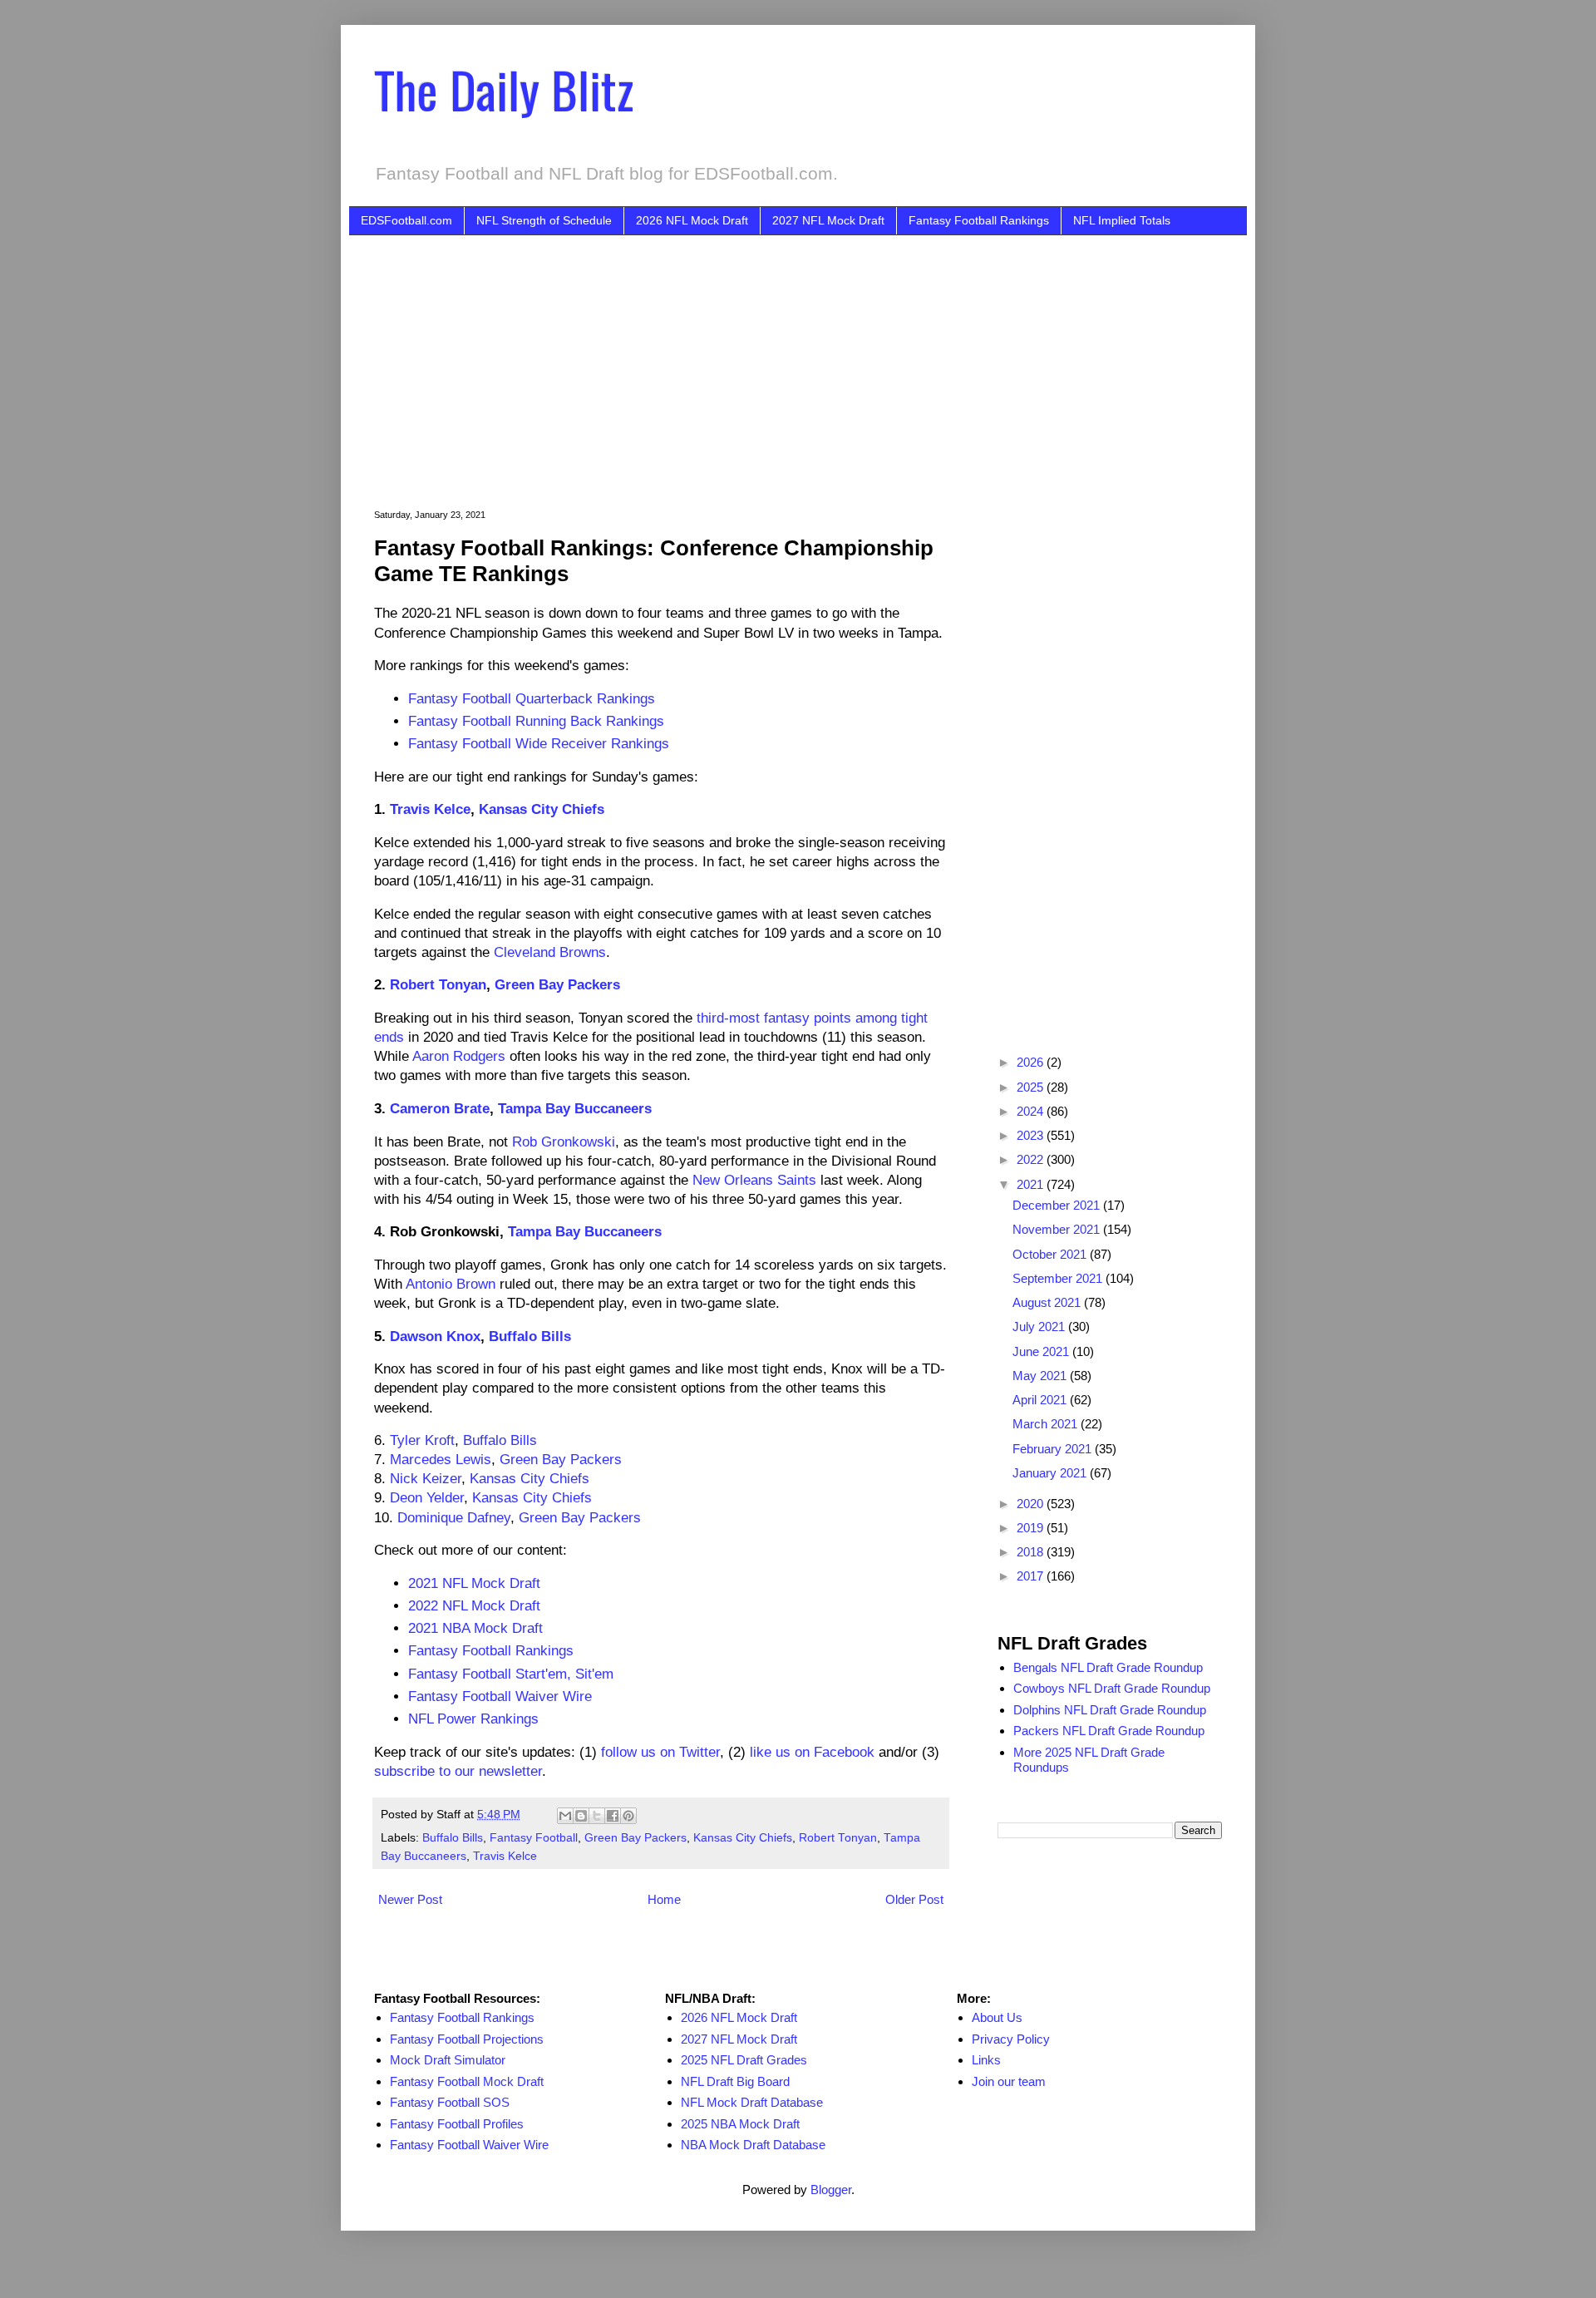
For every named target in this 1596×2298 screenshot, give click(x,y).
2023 (1032, 1135)
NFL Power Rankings (473, 1719)
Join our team (1009, 2081)
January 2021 (1051, 1473)
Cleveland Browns (550, 952)
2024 (1032, 1111)
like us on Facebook (812, 1752)
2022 (1032, 1159)
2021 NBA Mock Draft (475, 1628)
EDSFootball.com (406, 220)
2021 (1032, 1184)
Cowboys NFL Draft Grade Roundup (1112, 1688)
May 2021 (1041, 1376)
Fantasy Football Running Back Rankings (536, 721)
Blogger (831, 2190)
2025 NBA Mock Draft (740, 2124)
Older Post (914, 1899)
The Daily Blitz (504, 89)
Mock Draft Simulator (448, 2060)
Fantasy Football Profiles (457, 2124)
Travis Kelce (430, 809)
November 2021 (1058, 1229)
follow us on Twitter (660, 1752)
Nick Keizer (426, 1478)
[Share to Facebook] (613, 1816)
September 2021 (1059, 1278)
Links (986, 2060)
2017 (1032, 1576)
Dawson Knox (435, 1336)
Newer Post (410, 1899)
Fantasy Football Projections (467, 2039)
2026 (1032, 1062)
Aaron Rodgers (459, 1056)
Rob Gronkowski (564, 1142)
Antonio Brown (451, 1284)
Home (664, 1899)
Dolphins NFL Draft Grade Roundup (1110, 1710)
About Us (997, 2017)
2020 (1032, 1504)
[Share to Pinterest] (628, 1816)
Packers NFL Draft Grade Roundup (1109, 1731)
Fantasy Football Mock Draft (467, 2081)
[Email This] (565, 1816)
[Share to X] (597, 1816)
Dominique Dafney (454, 1517)
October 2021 (1051, 1254)
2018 (1032, 1552)
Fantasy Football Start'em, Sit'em (511, 1674)
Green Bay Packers (557, 984)
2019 (1032, 1528)
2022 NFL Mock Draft (474, 1605)
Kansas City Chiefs (542, 809)
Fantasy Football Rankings (979, 220)
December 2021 (1058, 1205)
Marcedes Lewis (441, 1459)
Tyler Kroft (422, 1440)
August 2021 (1048, 1302)
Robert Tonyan (438, 984)
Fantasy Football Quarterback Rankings (532, 698)
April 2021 (1041, 1400)
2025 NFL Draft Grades (744, 2060)
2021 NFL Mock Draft (474, 1583)
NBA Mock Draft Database (753, 2145)
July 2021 (1040, 1327)
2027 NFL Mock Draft (828, 220)
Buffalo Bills (530, 1336)
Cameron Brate (440, 1108)
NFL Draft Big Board (735, 2081)
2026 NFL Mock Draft (692, 220)
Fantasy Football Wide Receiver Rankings (539, 743)
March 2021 (1047, 1424)
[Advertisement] (823, 360)
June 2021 (1042, 1351)
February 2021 (1054, 1449)
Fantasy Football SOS (450, 2102)
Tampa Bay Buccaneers (575, 1108)
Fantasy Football (534, 1838)
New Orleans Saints (754, 1180)
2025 (1032, 1087)
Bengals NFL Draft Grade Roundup (1108, 1667)
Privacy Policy (1011, 2039)
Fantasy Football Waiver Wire (500, 1696)
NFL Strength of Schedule (544, 220)
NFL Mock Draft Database (752, 2102)
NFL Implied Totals (1122, 220)
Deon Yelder (427, 1497)
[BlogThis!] (581, 1816)
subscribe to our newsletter (458, 1771)
